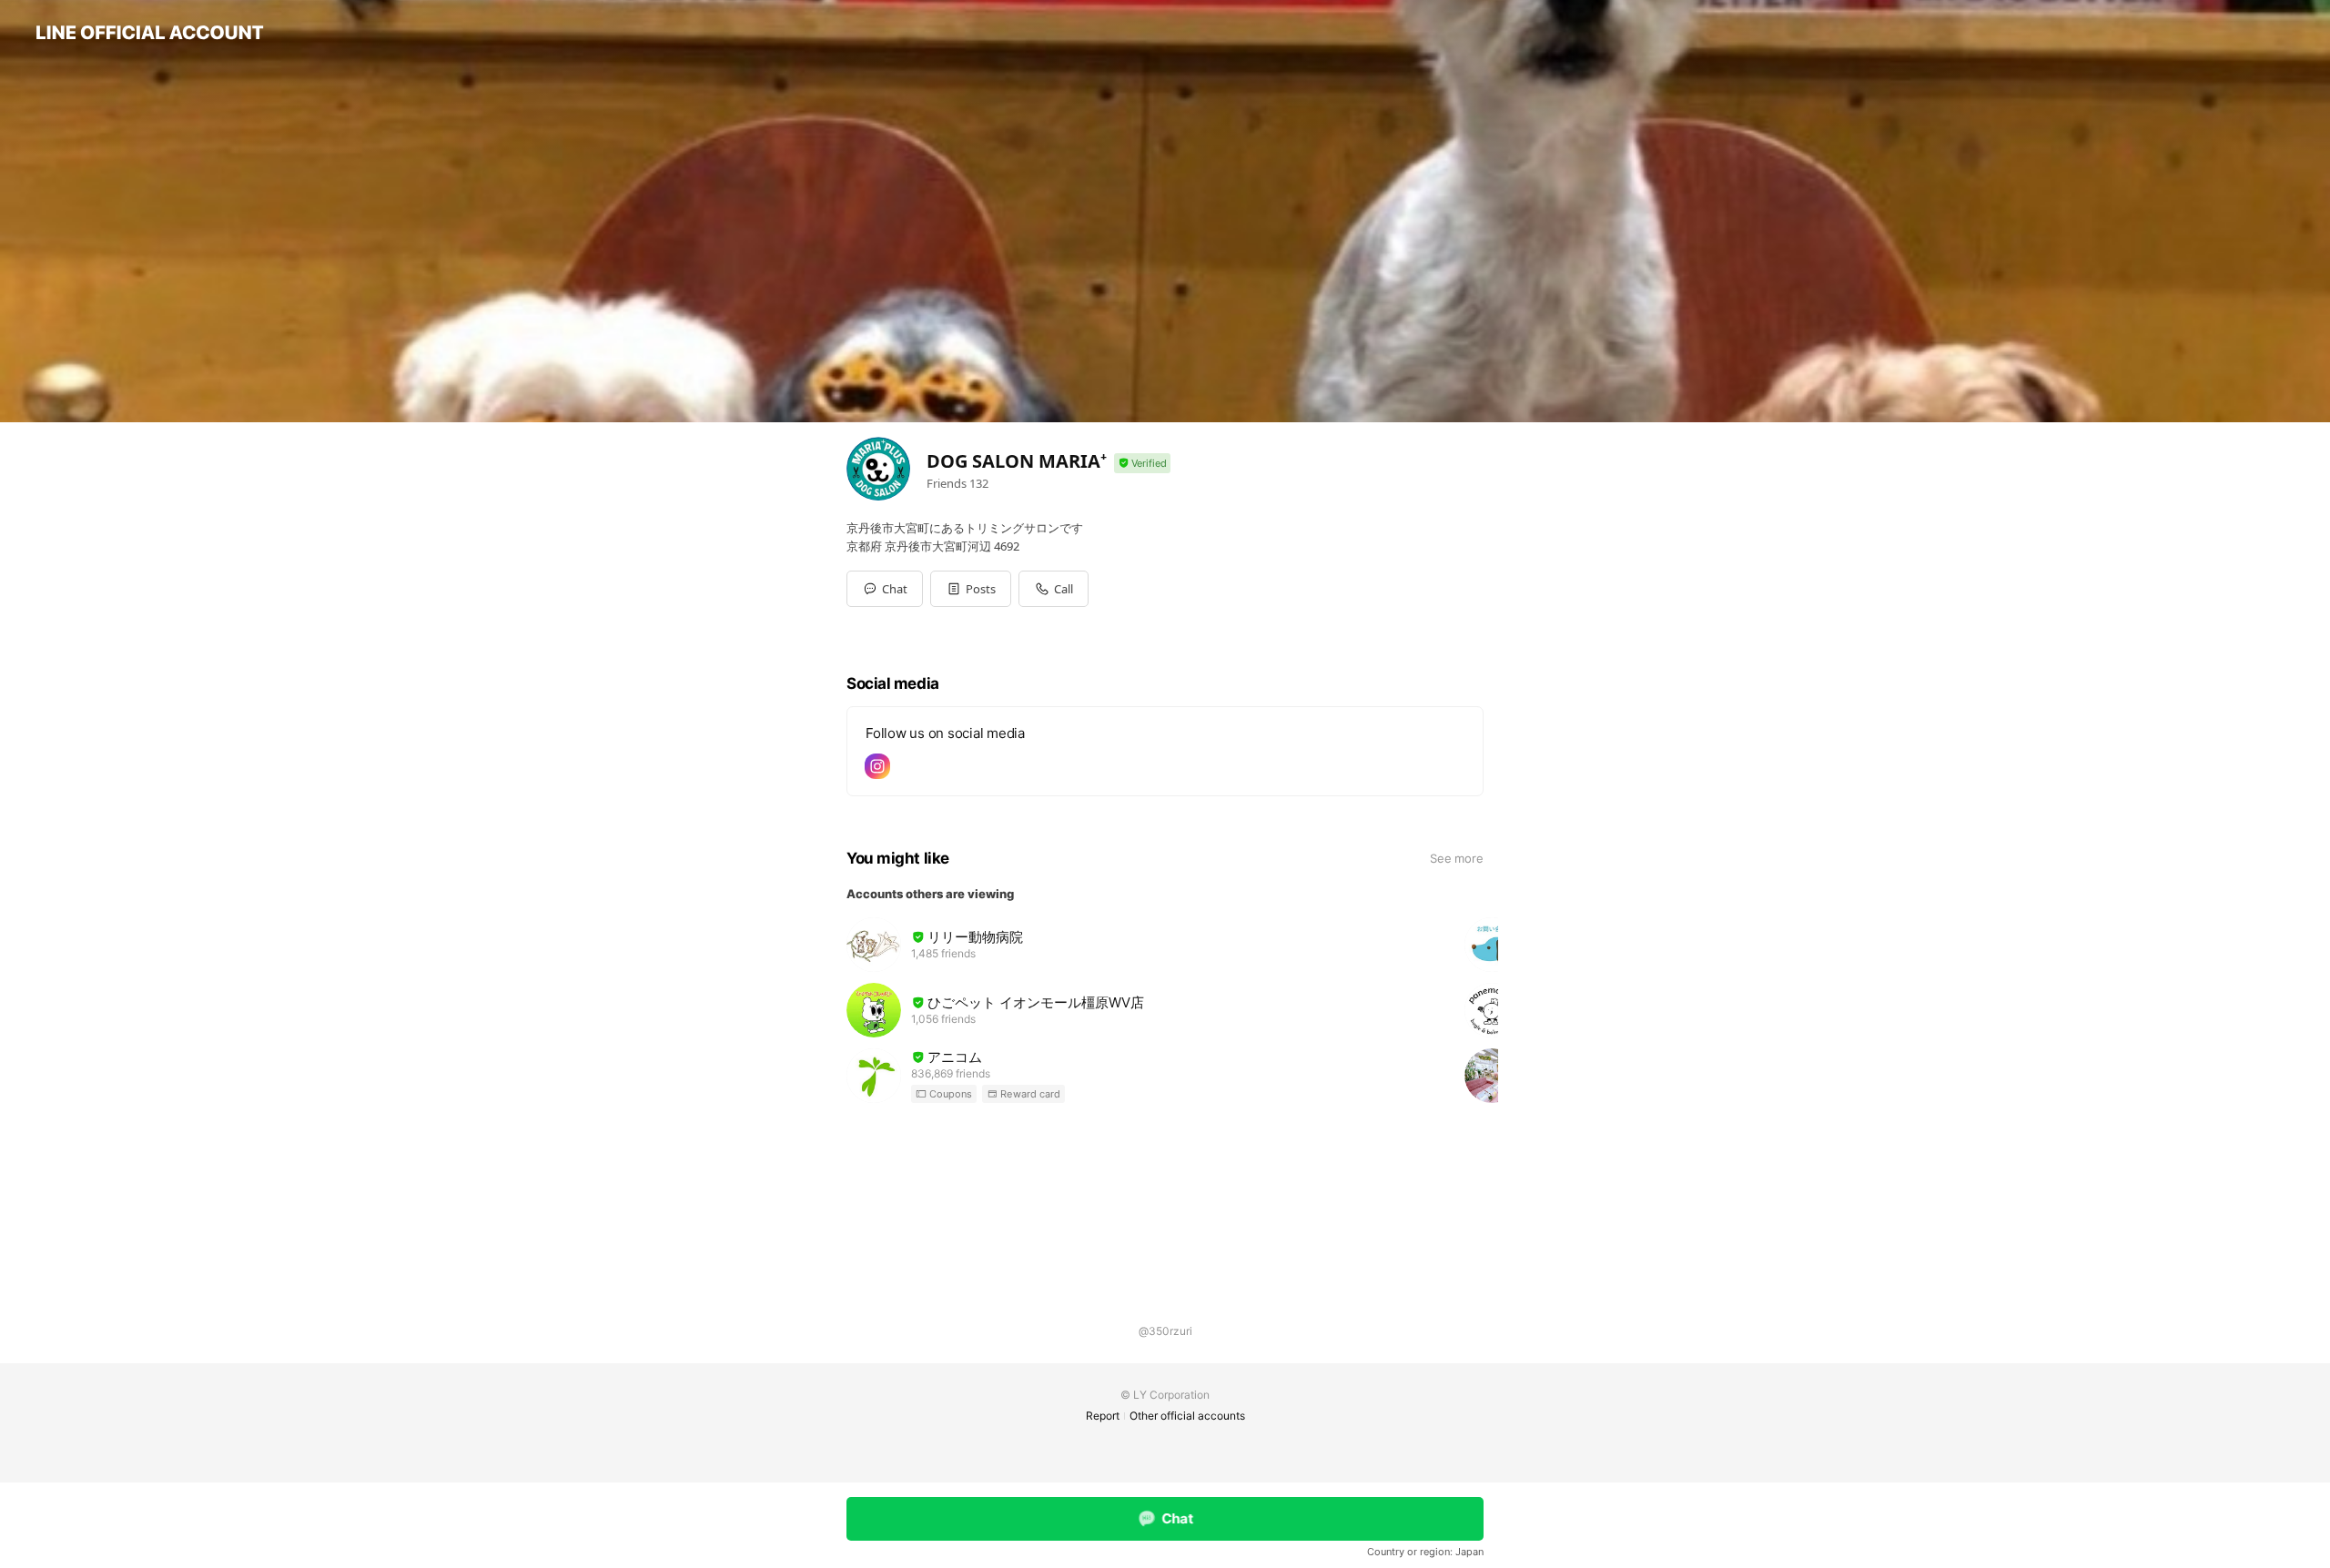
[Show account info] (1142, 464)
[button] (971, 589)
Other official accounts (1187, 1416)
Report (1103, 1416)
